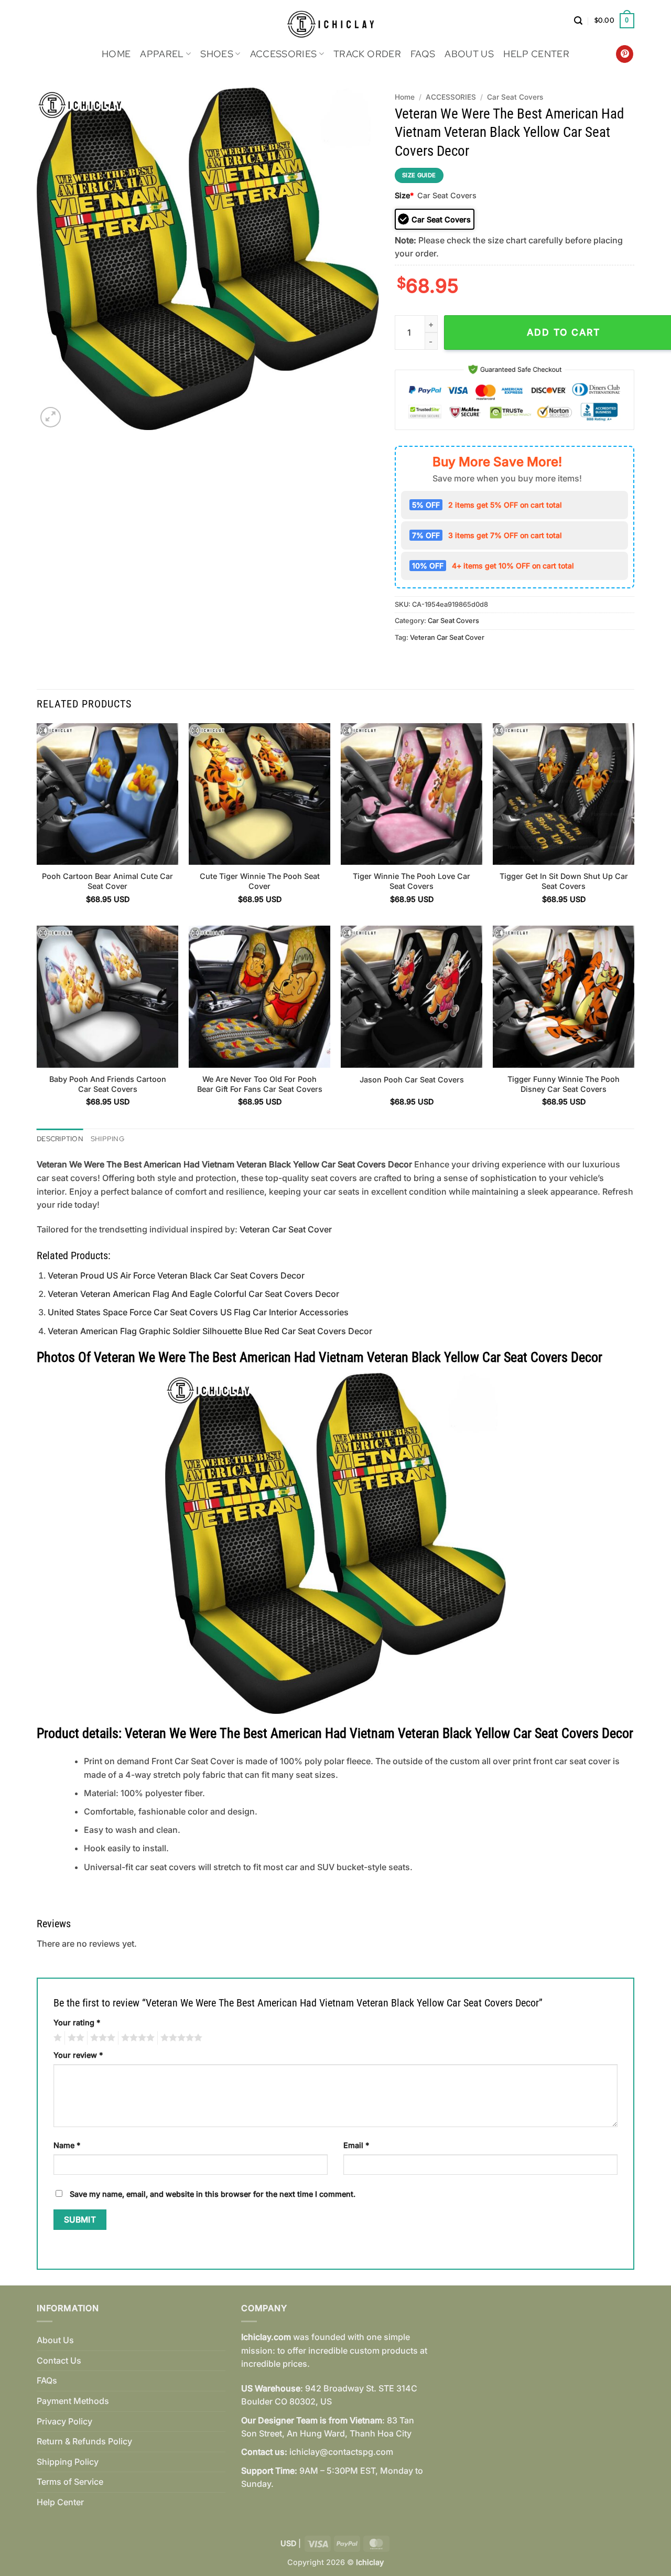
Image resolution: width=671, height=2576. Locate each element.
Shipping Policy (68, 2462)
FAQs (423, 54)
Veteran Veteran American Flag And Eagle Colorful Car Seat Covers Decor (193, 1294)
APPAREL (162, 54)
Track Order (367, 54)
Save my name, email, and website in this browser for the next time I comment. (213, 2194)
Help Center (536, 54)
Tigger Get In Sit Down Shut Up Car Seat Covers (564, 881)
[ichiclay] (336, 21)
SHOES (217, 54)
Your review (78, 2055)
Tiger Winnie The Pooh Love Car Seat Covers (412, 881)
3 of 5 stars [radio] (101, 2038)
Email (356, 2145)
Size (404, 195)
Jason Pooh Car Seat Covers (412, 1080)
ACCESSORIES (284, 54)
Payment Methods (73, 2401)
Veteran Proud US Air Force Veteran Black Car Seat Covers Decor (176, 1275)
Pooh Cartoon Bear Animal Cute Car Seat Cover (107, 881)
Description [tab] (60, 1139)
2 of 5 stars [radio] (74, 2038)
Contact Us (59, 2360)
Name (67, 2145)
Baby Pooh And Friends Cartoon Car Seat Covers (108, 1084)
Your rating (77, 2022)
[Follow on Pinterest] (625, 54)
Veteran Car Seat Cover (447, 637)
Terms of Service (70, 2482)
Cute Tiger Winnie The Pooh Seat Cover (260, 881)
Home (116, 54)
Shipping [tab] (107, 1139)
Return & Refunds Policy (84, 2441)
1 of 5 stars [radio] (56, 2038)
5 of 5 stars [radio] (180, 2038)
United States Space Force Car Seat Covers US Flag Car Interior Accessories (198, 1312)
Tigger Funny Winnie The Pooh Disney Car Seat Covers (564, 1084)
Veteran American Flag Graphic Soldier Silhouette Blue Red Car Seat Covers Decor (210, 1331)
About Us (469, 54)
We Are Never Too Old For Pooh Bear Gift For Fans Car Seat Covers (260, 1084)
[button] (578, 21)
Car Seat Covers (515, 97)
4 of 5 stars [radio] (136, 2038)
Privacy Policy (64, 2421)
